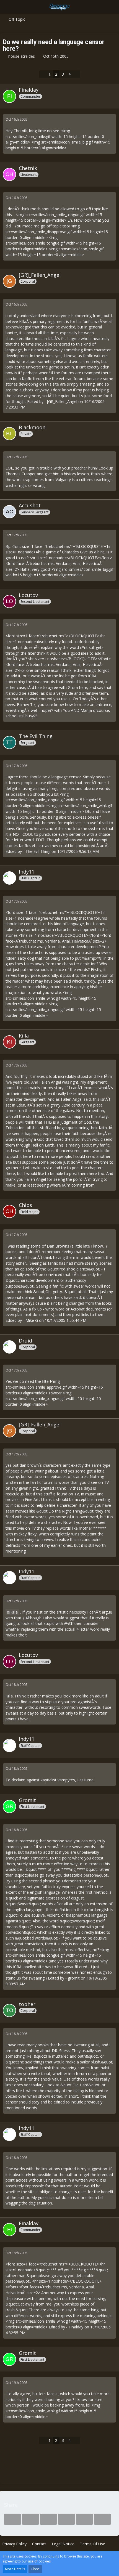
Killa (14, 1612)
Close (35, 2569)
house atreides (22, 56)
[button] (7, 7)
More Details (15, 2569)
